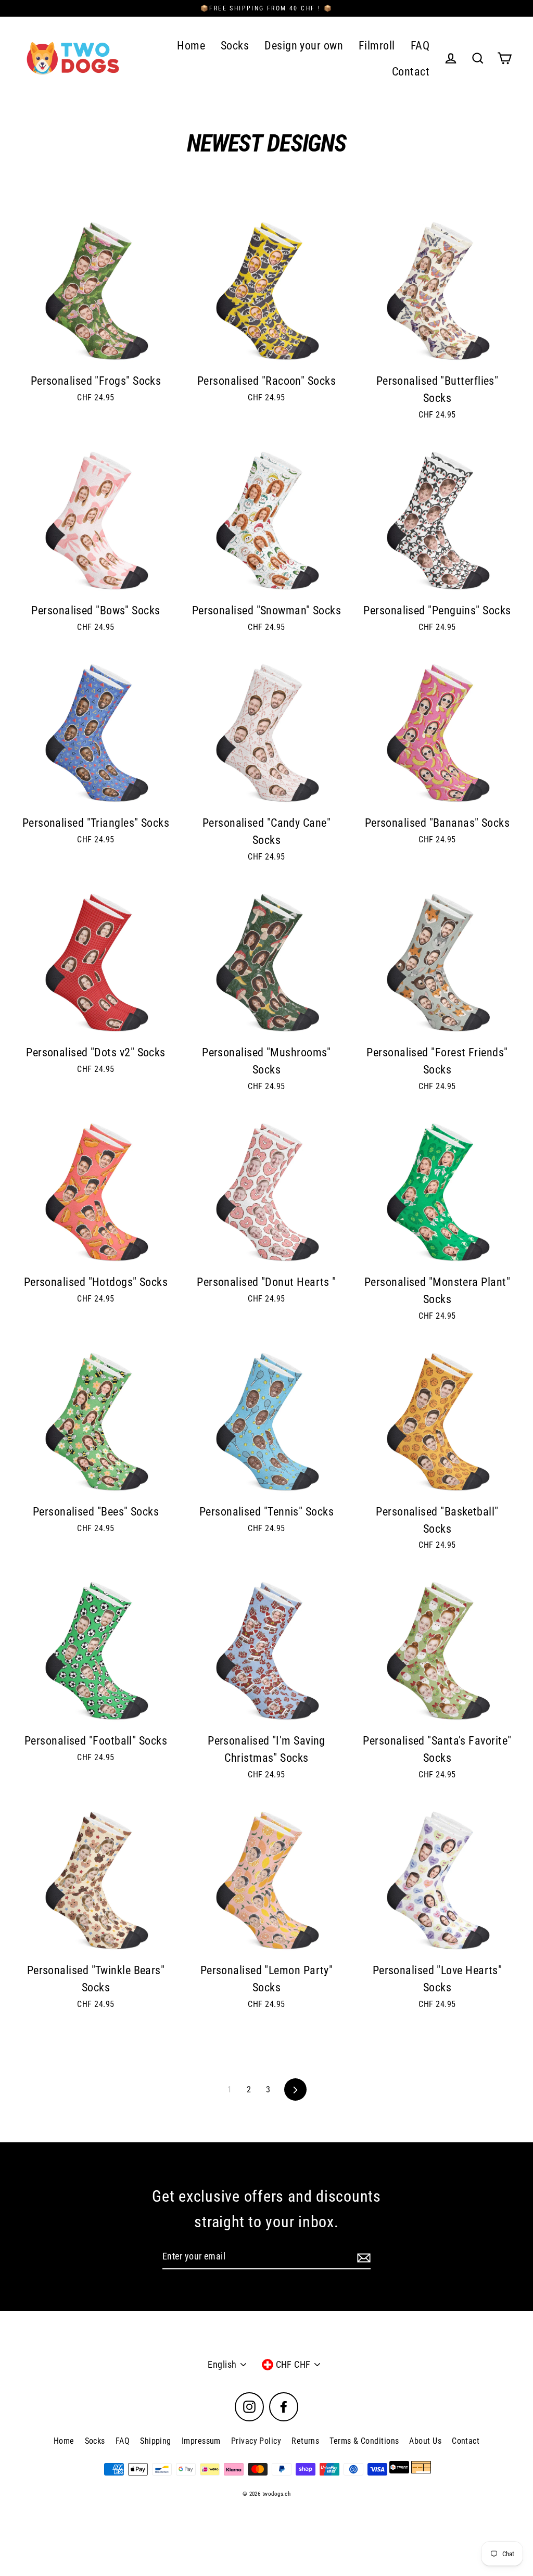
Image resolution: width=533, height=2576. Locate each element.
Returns (305, 2441)
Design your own (304, 46)
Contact (411, 72)
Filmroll (377, 46)
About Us (425, 2441)
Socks (235, 46)
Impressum (201, 2441)
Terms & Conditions (364, 2441)
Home (191, 46)
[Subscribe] (362, 2257)
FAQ (420, 46)
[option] (96, 735)
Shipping (156, 2441)
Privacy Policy (256, 2441)
